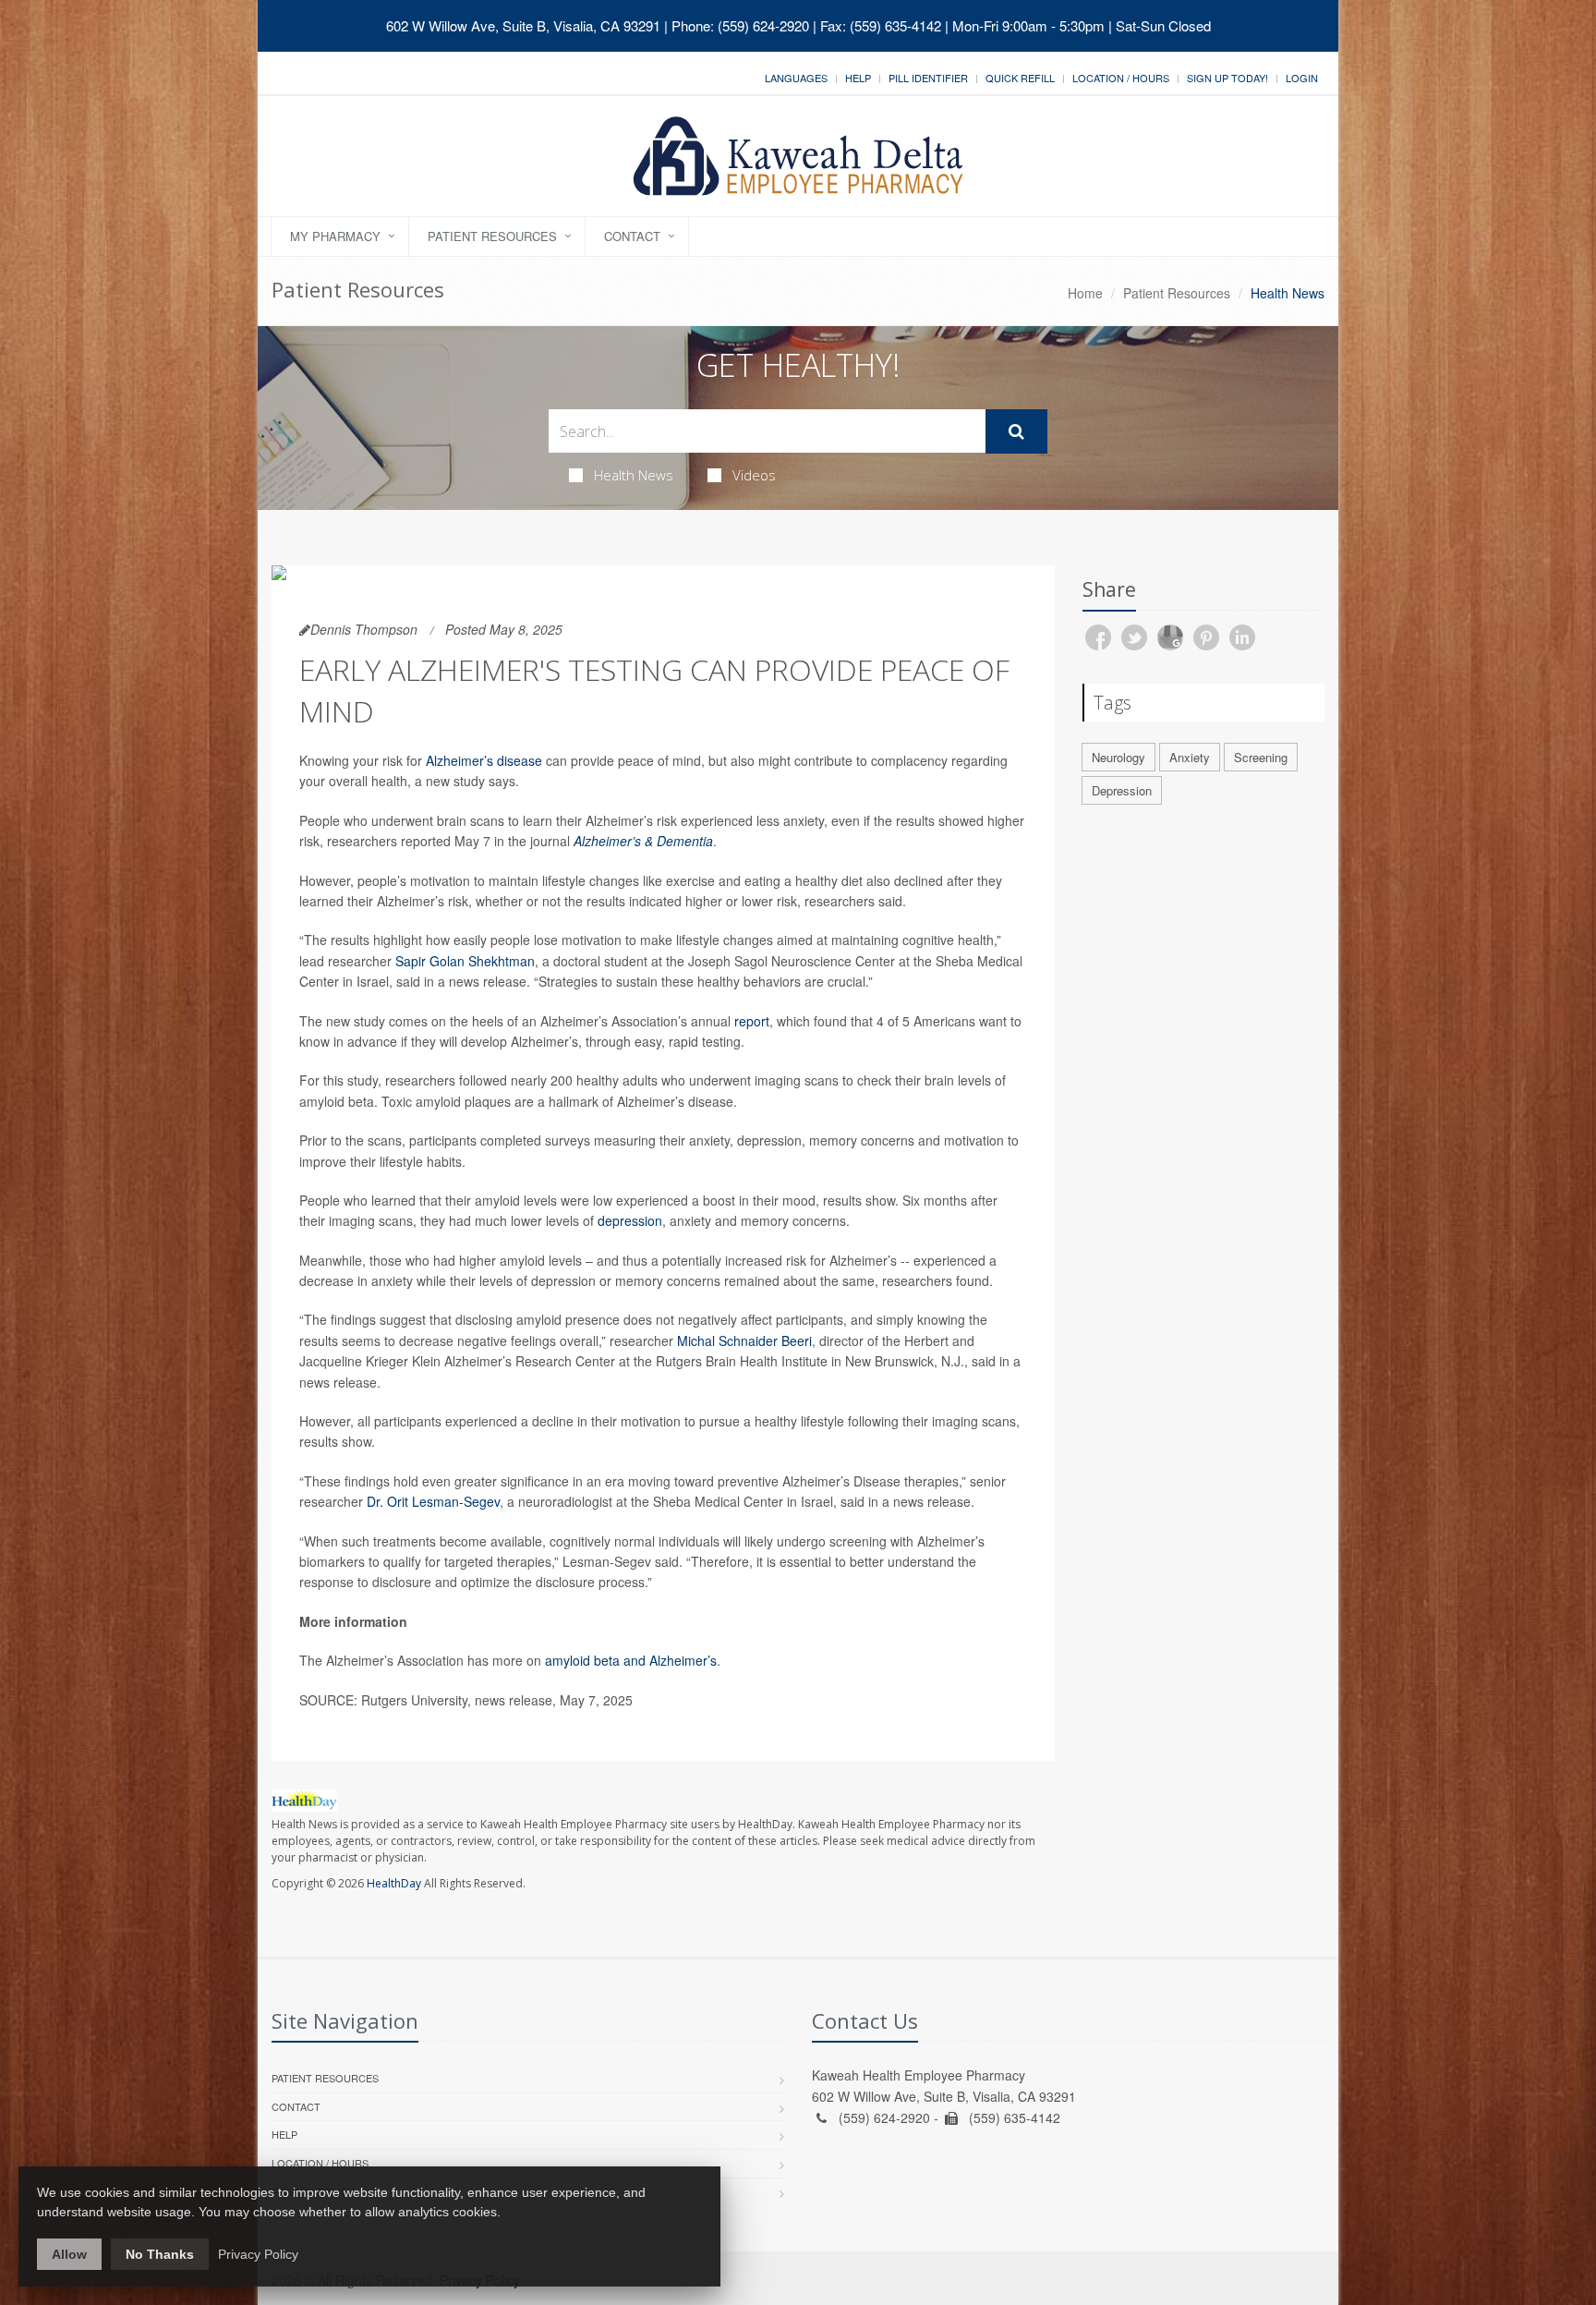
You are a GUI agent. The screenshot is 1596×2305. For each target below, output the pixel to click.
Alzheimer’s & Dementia (643, 841)
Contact (632, 236)
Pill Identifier (928, 78)
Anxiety (1190, 757)
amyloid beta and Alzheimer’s (631, 1660)
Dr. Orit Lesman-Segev (433, 1501)
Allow (69, 2254)
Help (858, 78)
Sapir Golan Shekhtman (465, 961)
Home (1085, 293)
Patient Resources (492, 236)
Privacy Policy (258, 2254)
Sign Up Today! (1227, 78)
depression (630, 1220)
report (752, 1021)
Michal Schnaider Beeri (744, 1341)
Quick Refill (1020, 78)
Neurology (1118, 757)
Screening (1261, 757)
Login (1302, 78)
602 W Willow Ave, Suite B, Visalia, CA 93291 (523, 25)
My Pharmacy (335, 236)
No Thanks (160, 2254)
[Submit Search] (1016, 431)
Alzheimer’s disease (484, 760)
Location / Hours (1121, 78)
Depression (1122, 790)
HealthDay (394, 1883)
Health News (634, 475)
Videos (754, 475)
